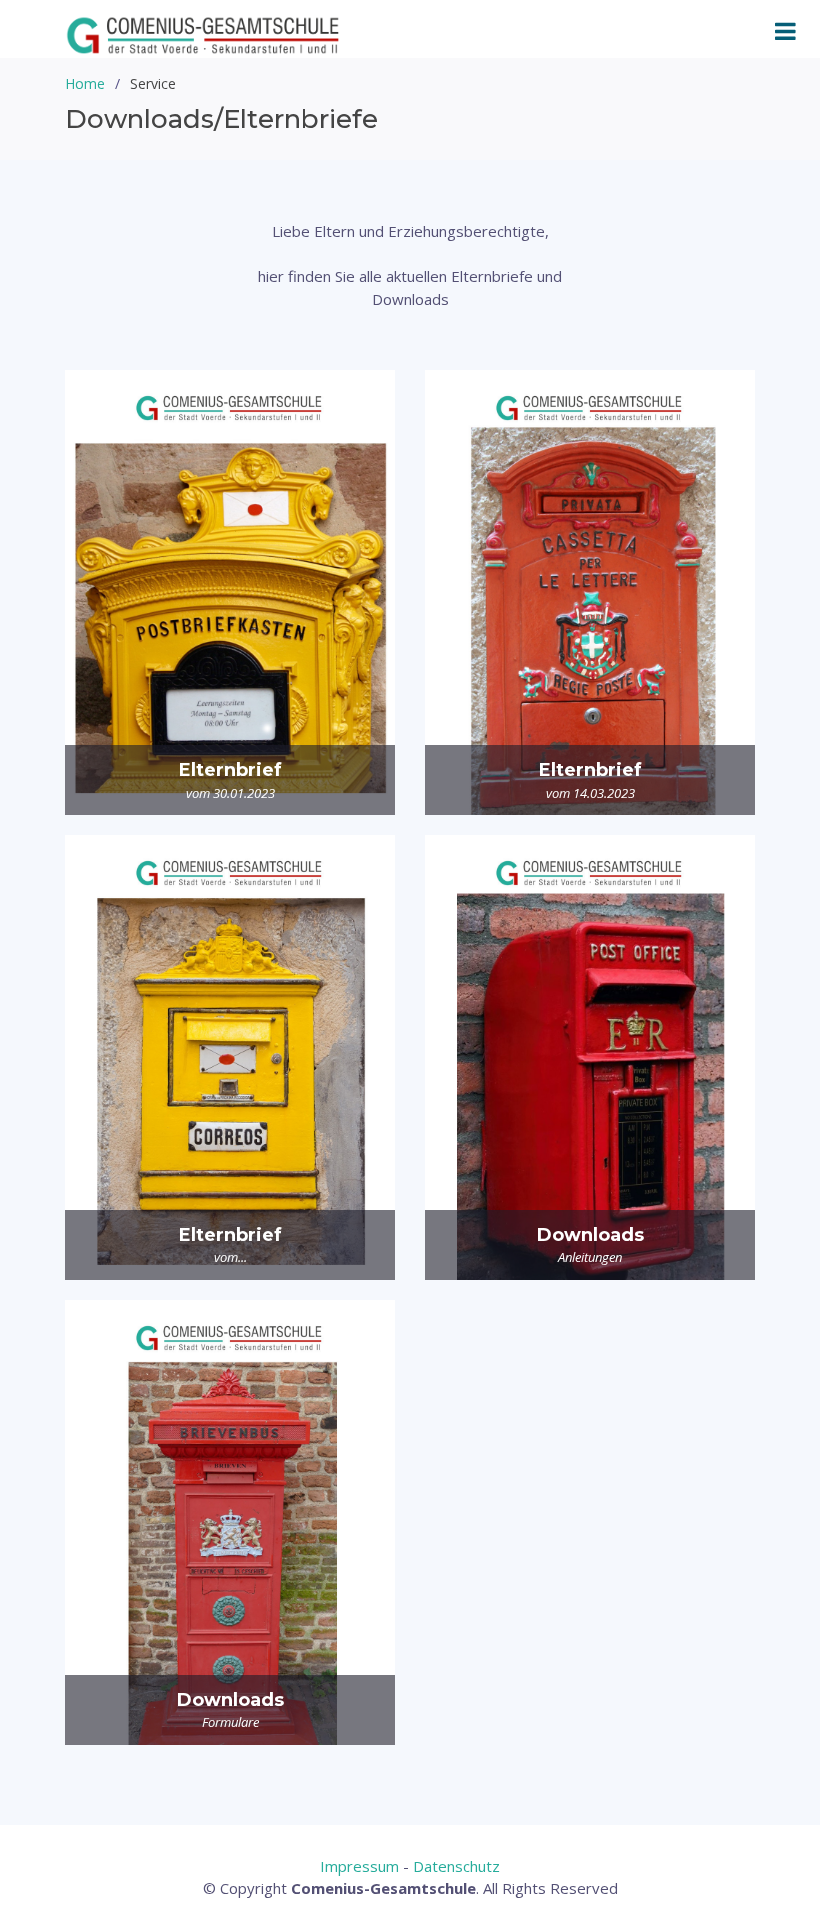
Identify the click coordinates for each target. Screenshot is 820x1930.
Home (85, 83)
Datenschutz (456, 1866)
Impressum (359, 1866)
